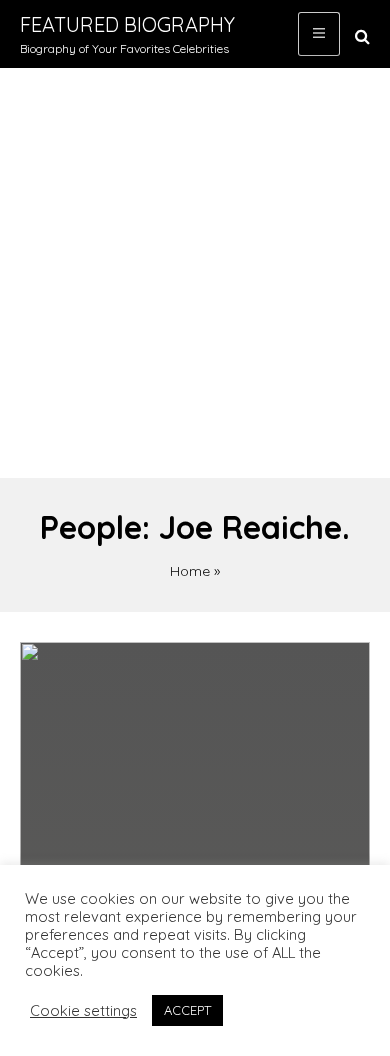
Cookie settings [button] (83, 1011)
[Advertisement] (195, 273)
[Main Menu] (319, 34)
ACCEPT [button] (187, 1010)
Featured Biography (127, 24)
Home (190, 571)
